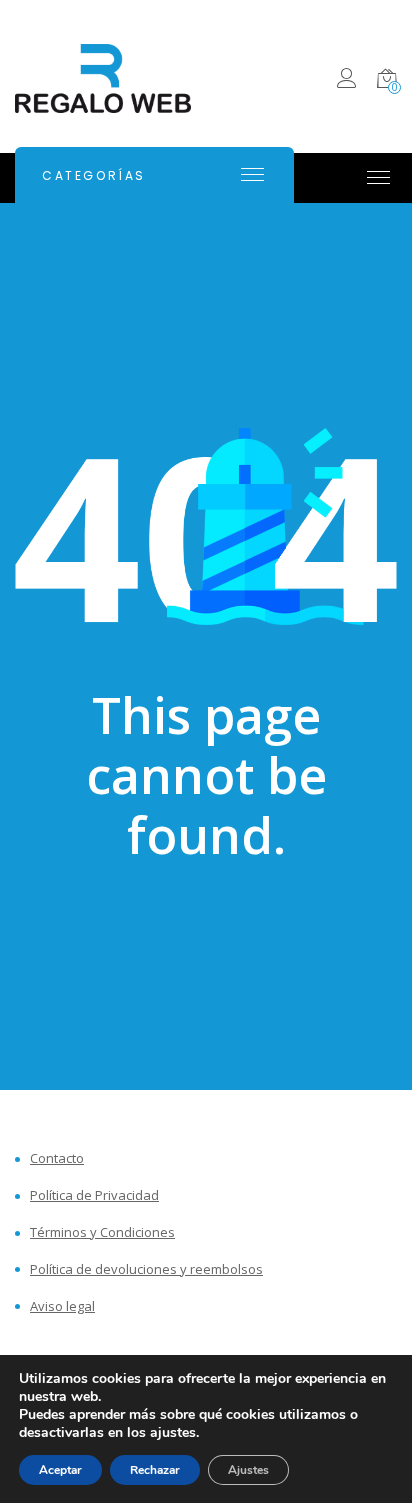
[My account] (346, 81)
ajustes (173, 1433)
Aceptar (60, 1470)
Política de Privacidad (94, 1195)
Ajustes (248, 1470)
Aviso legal (62, 1306)
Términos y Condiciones (102, 1232)
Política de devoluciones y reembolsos (146, 1269)
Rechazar (155, 1470)
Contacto (57, 1158)
